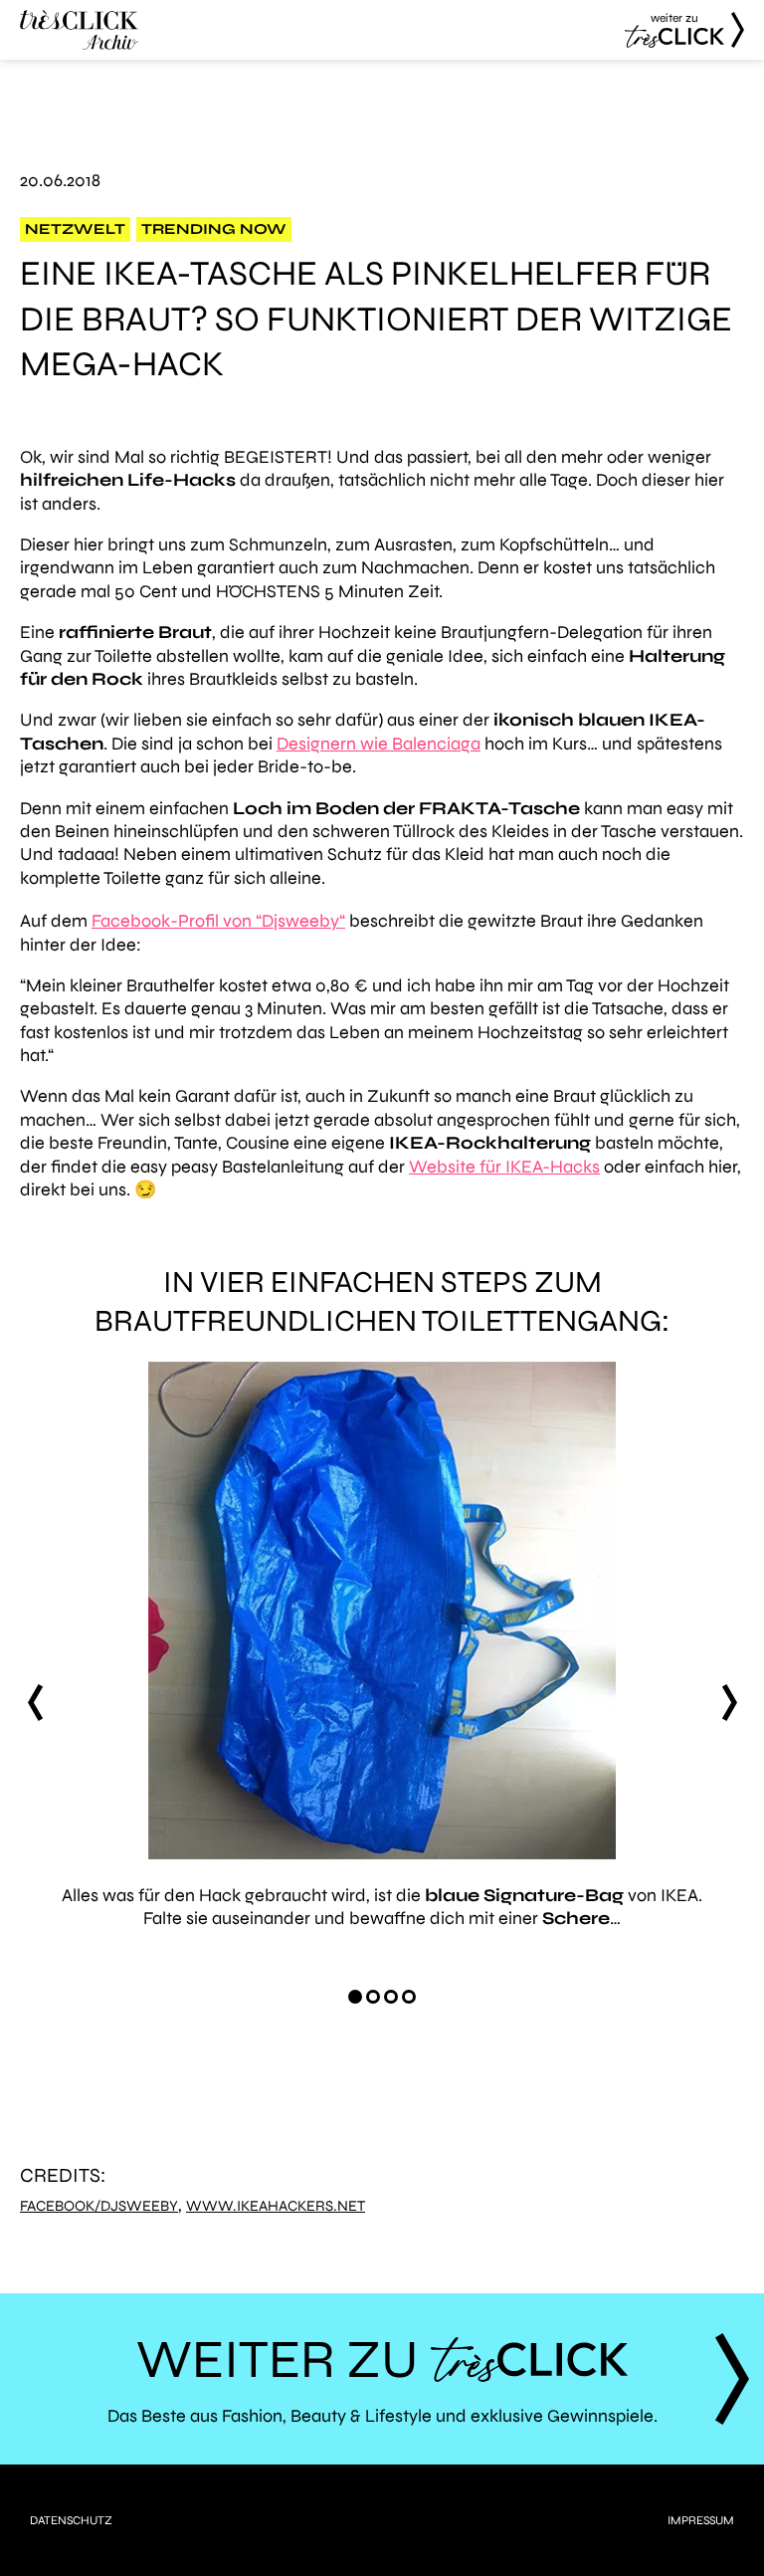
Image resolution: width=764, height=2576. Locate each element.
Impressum (701, 2520)
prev (35, 1703)
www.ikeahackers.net (276, 2206)
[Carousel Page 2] (373, 1997)
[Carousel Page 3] (391, 1997)
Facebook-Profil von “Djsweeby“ (218, 921)
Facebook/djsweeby (99, 2206)
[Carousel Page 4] (409, 1997)
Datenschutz (71, 2520)
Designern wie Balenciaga (379, 744)
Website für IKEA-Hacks (504, 1167)
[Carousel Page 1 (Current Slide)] (355, 1997)
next (729, 1703)
